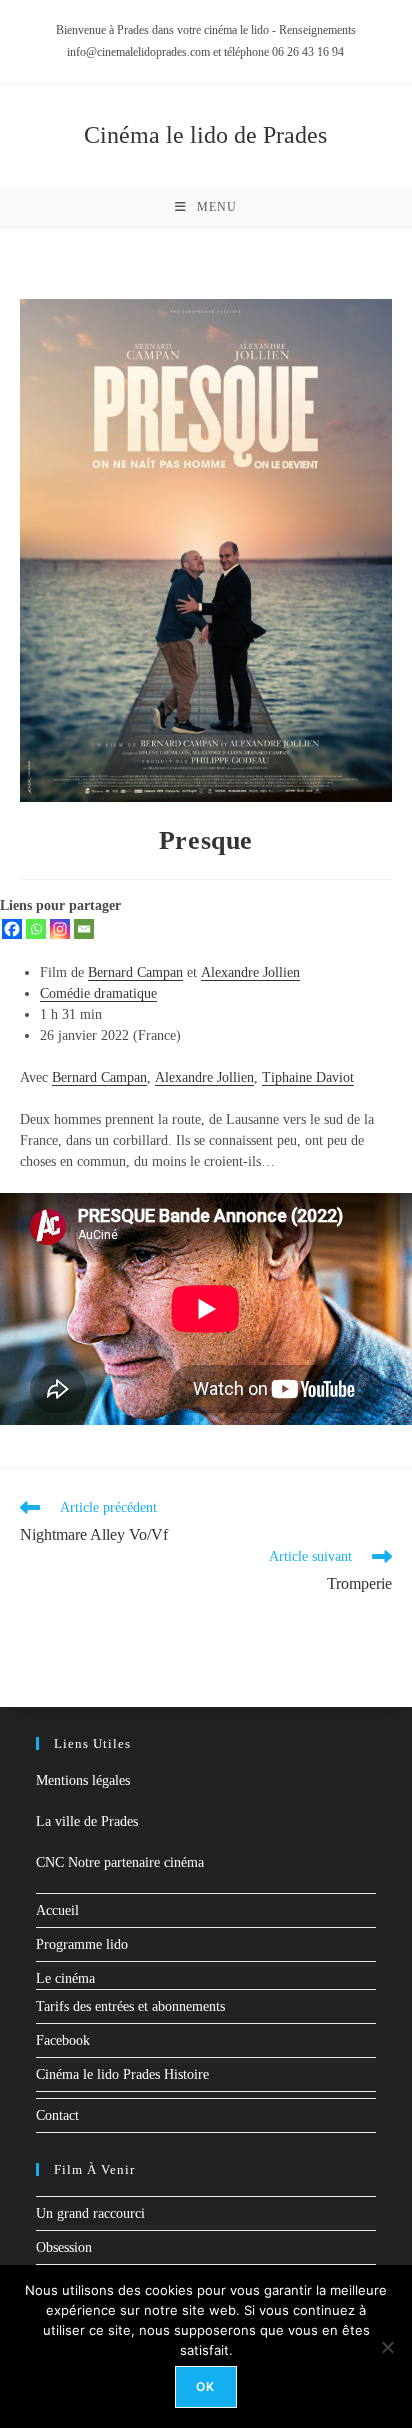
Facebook (63, 2040)
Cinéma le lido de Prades (205, 135)
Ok (205, 2386)
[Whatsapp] (36, 929)
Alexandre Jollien (250, 972)
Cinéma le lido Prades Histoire (122, 2074)
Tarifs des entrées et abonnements (130, 2006)
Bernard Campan (135, 972)
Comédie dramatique (98, 993)
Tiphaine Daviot (308, 1077)
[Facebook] (12, 929)
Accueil (57, 1910)
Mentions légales (83, 1780)
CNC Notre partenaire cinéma (120, 1862)
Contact (57, 2115)
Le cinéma (65, 1978)
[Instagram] (60, 929)
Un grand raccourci (90, 2213)
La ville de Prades (87, 1821)
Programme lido (82, 1944)
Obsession (64, 2247)
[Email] (84, 929)
